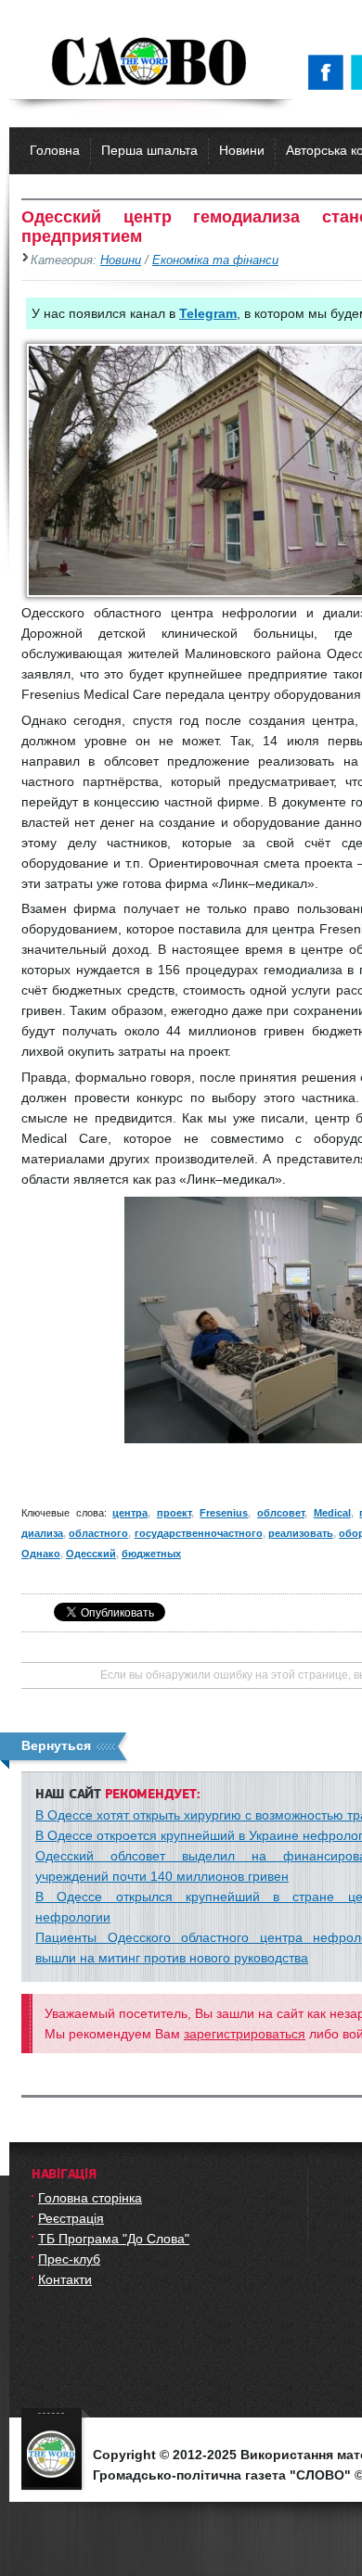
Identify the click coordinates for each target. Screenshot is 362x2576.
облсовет (281, 1513)
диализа (42, 1533)
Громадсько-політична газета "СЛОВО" (151, 63)
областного (98, 1533)
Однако (41, 1554)
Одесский (91, 1554)
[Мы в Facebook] (330, 72)
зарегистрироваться (245, 2034)
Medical (332, 1513)
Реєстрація (71, 2218)
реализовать (301, 1533)
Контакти (65, 2279)
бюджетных (151, 1554)
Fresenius (224, 1513)
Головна (55, 150)
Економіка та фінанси (215, 260)
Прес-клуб (69, 2259)
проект (174, 1513)
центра (130, 1513)
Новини (242, 150)
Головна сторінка (90, 2198)
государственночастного (199, 1533)
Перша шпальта (149, 150)
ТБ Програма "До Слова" (114, 2239)
